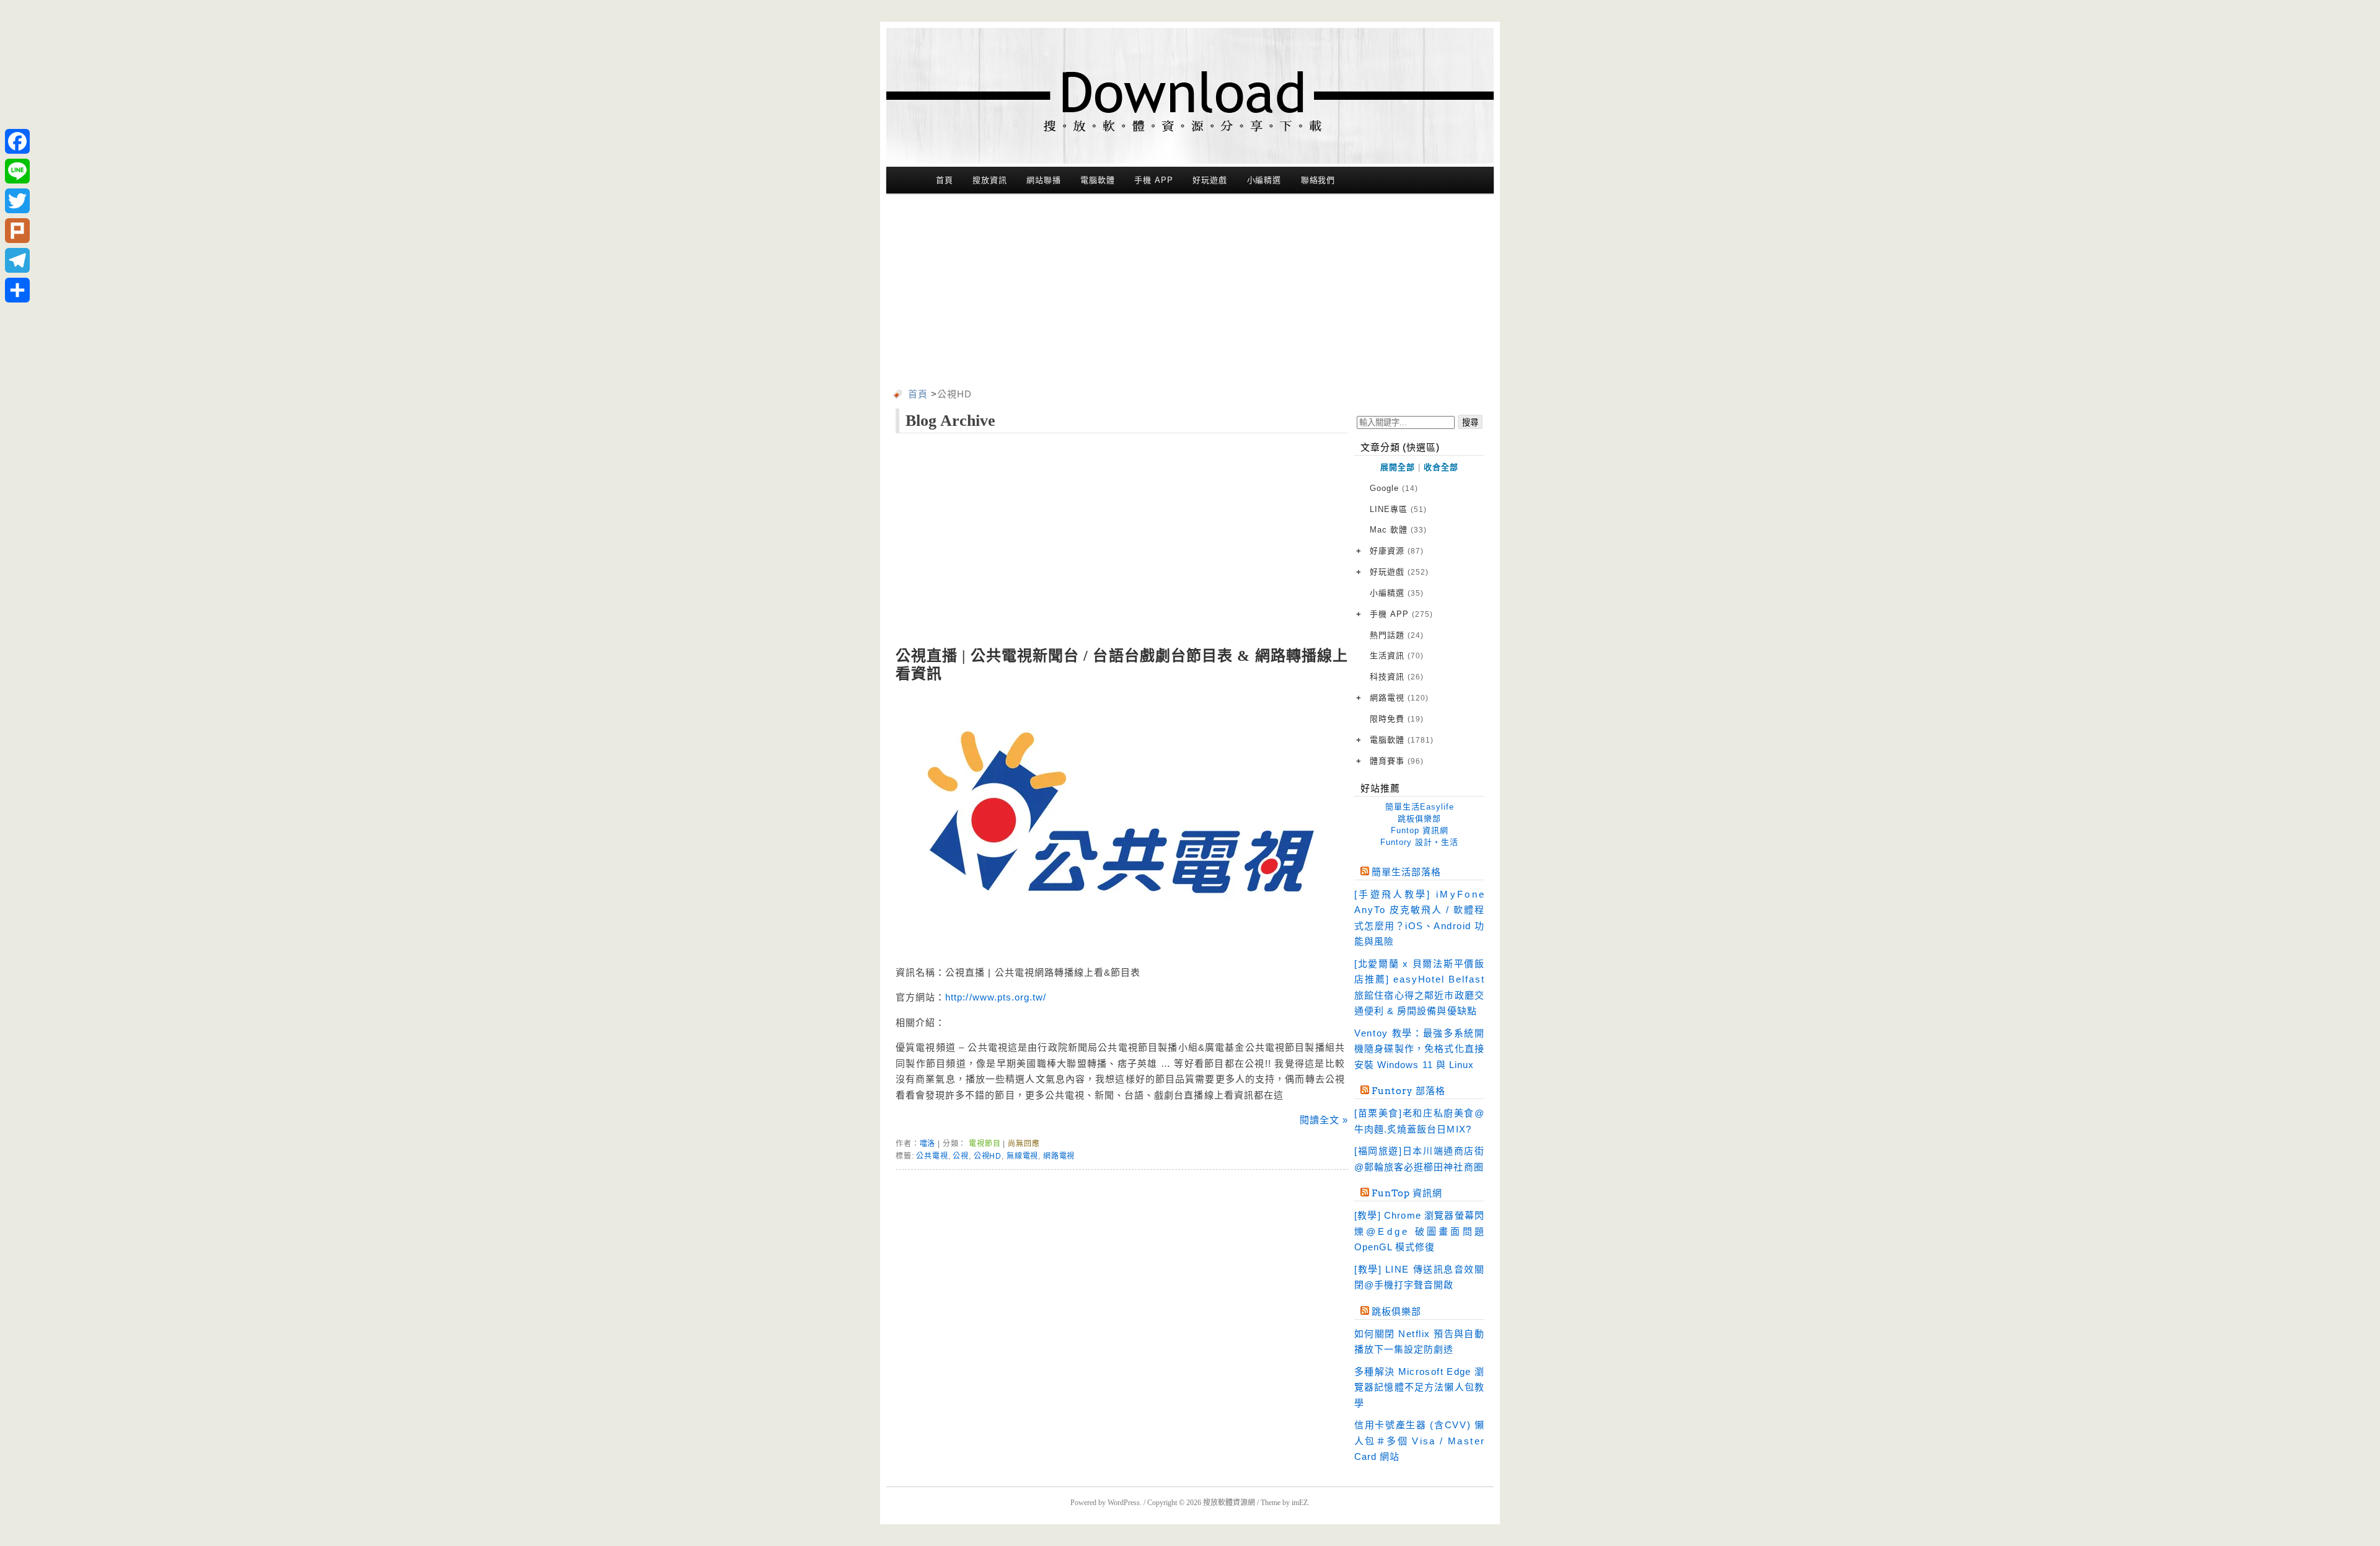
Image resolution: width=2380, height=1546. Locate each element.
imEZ (1300, 1503)
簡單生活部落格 (1406, 872)
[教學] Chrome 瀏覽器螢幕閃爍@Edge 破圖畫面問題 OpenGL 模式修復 (1419, 1231)
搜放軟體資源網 (1229, 1503)
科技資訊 (1397, 677)
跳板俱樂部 (1419, 819)
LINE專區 (1398, 509)
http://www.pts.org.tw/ (996, 997)
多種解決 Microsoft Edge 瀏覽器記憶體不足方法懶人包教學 (1419, 1387)
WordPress (1124, 1503)
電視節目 (985, 1144)
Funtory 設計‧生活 (1419, 842)
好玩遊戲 (1210, 180)
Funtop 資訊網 (1420, 830)
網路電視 (1059, 1156)
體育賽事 (1397, 761)
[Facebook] (17, 141)
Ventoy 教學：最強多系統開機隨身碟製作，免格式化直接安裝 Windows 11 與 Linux (1419, 1049)
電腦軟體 (1098, 180)
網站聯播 (1044, 180)
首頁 (945, 180)
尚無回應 (1024, 1144)
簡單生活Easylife (1420, 807)
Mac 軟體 (1398, 530)
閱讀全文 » (1324, 1120)
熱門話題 (1397, 635)
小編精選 (1264, 180)
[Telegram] (17, 260)
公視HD (988, 1156)
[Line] (17, 171)
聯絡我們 (1318, 180)
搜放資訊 (990, 180)
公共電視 (932, 1156)
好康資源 (1397, 551)
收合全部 (1441, 467)
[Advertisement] (1190, 293)
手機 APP (1153, 180)
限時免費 (1397, 719)
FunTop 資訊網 (1407, 1193)
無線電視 (1022, 1156)
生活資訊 (1397, 656)
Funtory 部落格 (1408, 1091)
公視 (961, 1156)
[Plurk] (17, 231)
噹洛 (928, 1144)
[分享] (17, 290)
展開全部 (1398, 467)
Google (1394, 488)
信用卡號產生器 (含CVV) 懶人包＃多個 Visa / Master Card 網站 (1419, 1441)
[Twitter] (17, 201)
